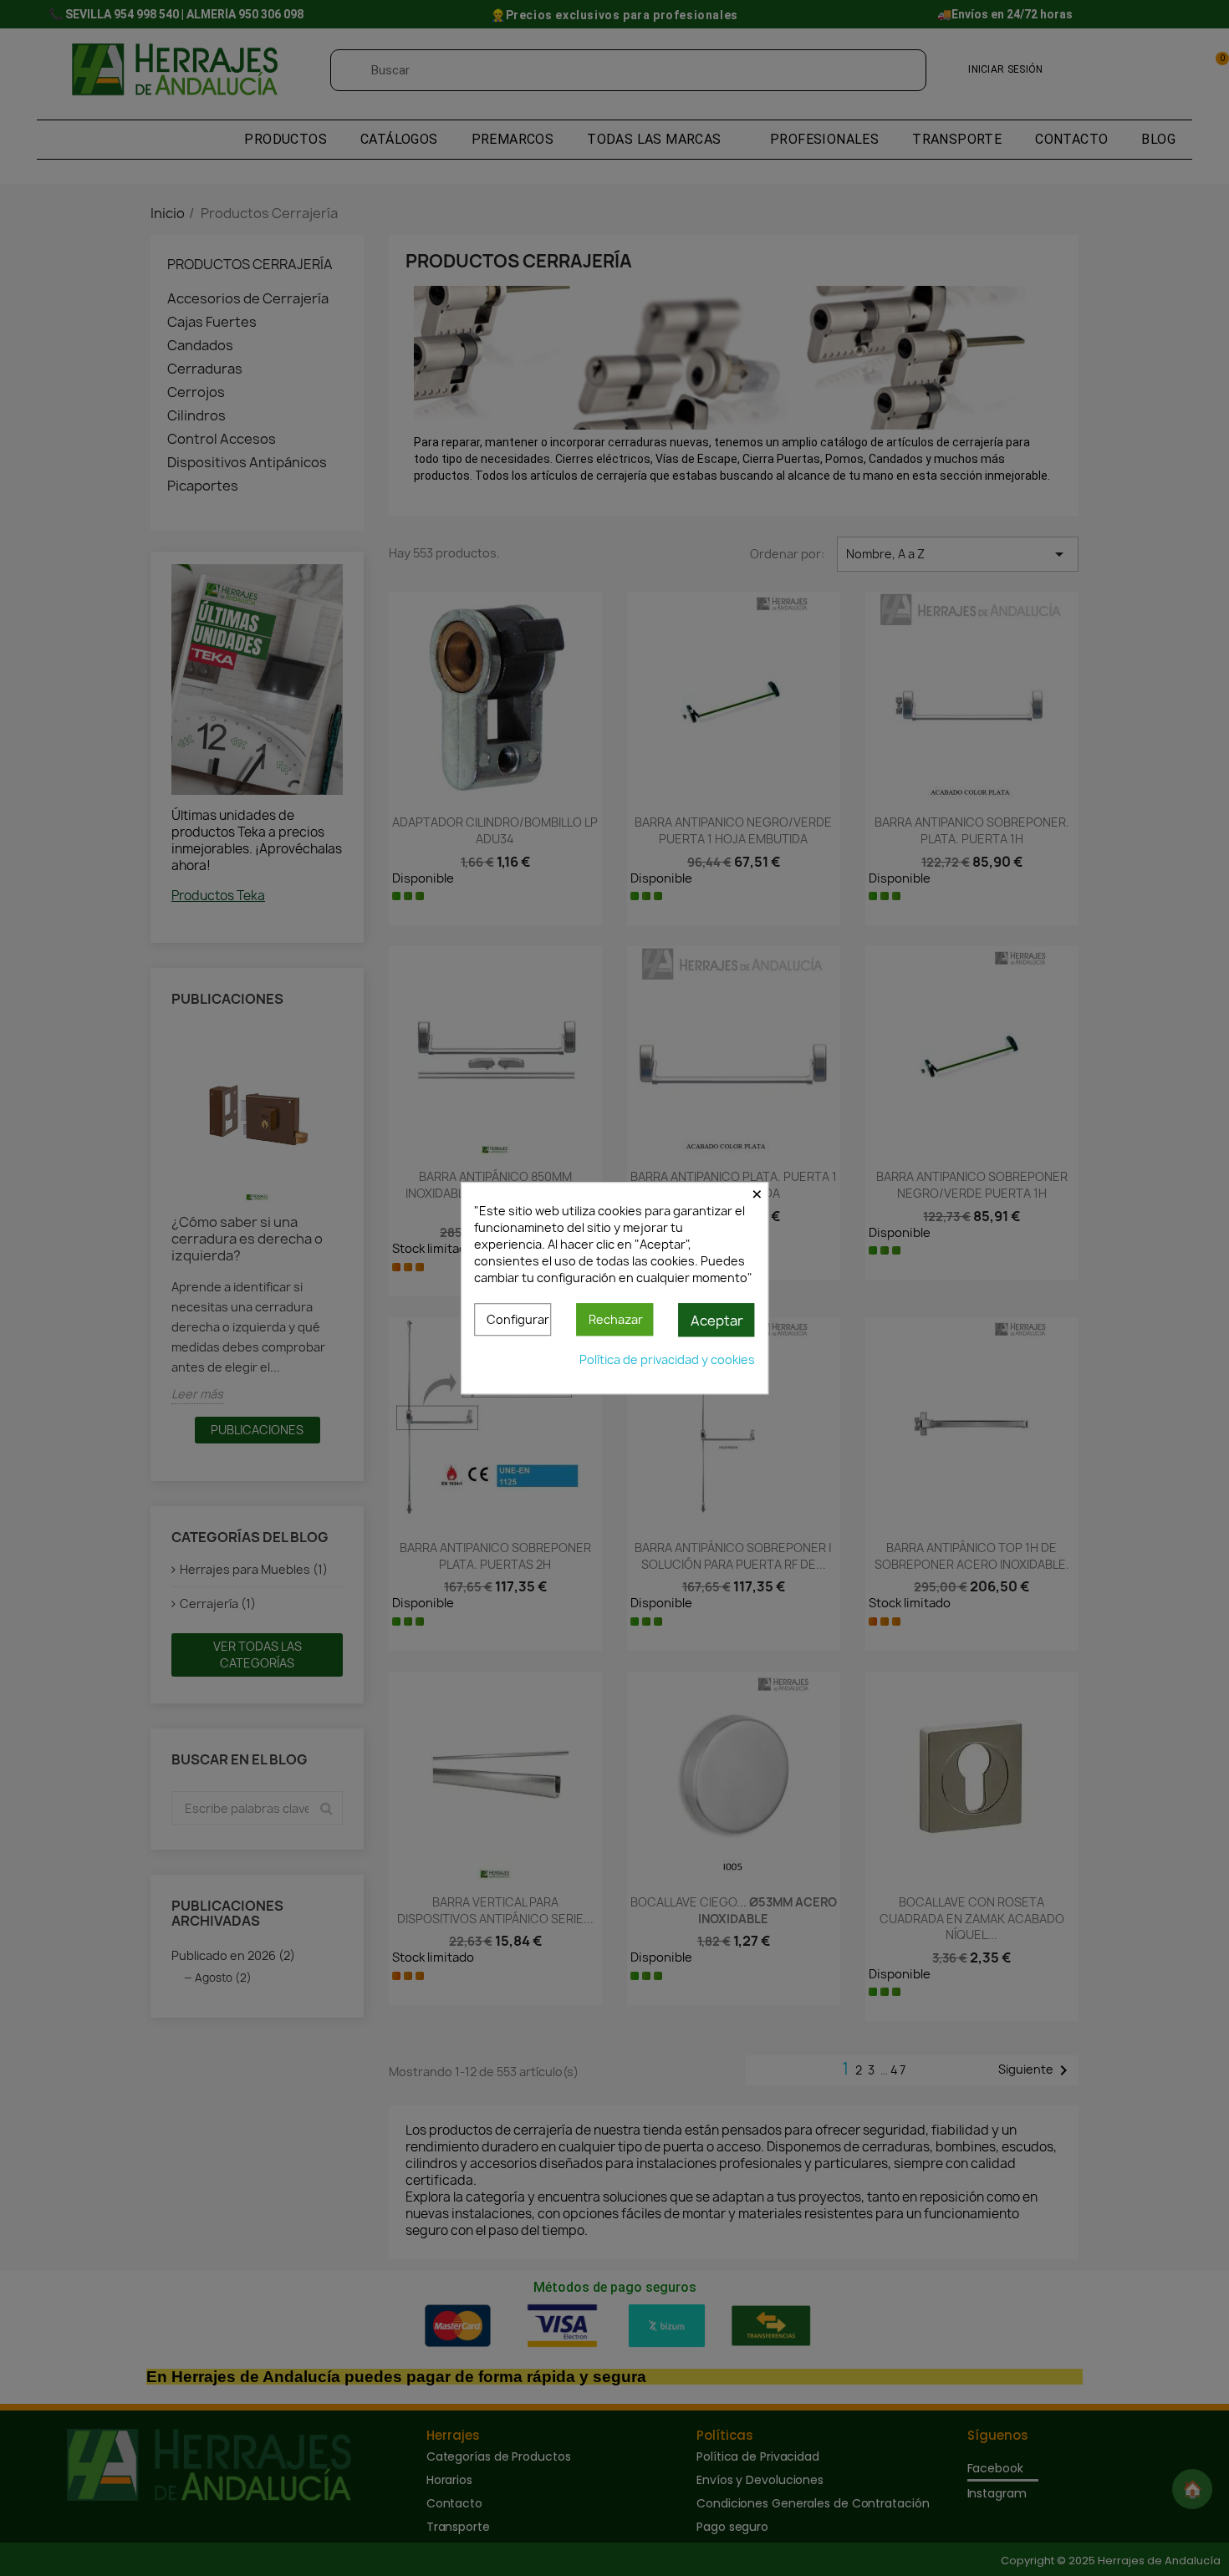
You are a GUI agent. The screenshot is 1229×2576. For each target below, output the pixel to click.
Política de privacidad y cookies (667, 1359)
